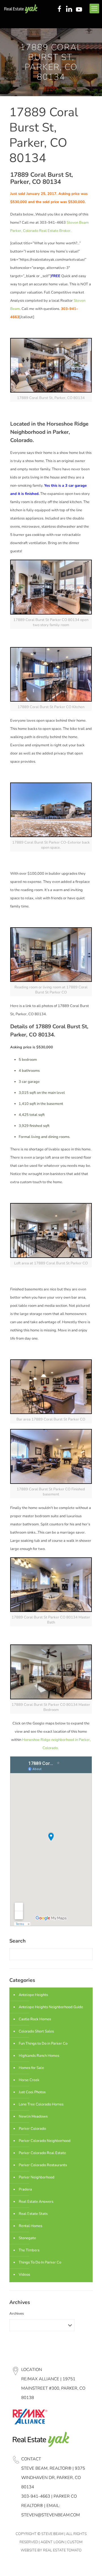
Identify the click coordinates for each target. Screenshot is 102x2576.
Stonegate (27, 2238)
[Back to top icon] (90, 2564)
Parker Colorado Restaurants (43, 2165)
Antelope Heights (33, 1995)
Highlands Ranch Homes (39, 2056)
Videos (24, 2275)
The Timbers (29, 2250)
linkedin (70, 9)
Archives (17, 2314)
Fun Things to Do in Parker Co (43, 2043)
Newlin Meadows (33, 2116)
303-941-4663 (36, 2496)
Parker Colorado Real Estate (42, 2153)
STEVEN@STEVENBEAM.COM (51, 2515)
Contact (31, 2459)
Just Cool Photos (32, 2092)
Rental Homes (30, 2226)
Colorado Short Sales (36, 2031)
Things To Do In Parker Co (40, 2262)
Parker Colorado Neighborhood (45, 2141)
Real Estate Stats (33, 2214)
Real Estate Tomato (62, 2550)
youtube (80, 9)
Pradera (25, 2189)
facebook (59, 9)
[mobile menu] (94, 8)
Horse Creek (29, 2080)
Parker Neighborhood (37, 2177)
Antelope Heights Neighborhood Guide (51, 2007)
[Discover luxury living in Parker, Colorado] (21, 8)
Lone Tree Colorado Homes (41, 2104)
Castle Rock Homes (35, 2019)
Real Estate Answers (36, 2202)
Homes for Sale (31, 2068)
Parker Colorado (32, 2129)
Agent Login (53, 2542)
